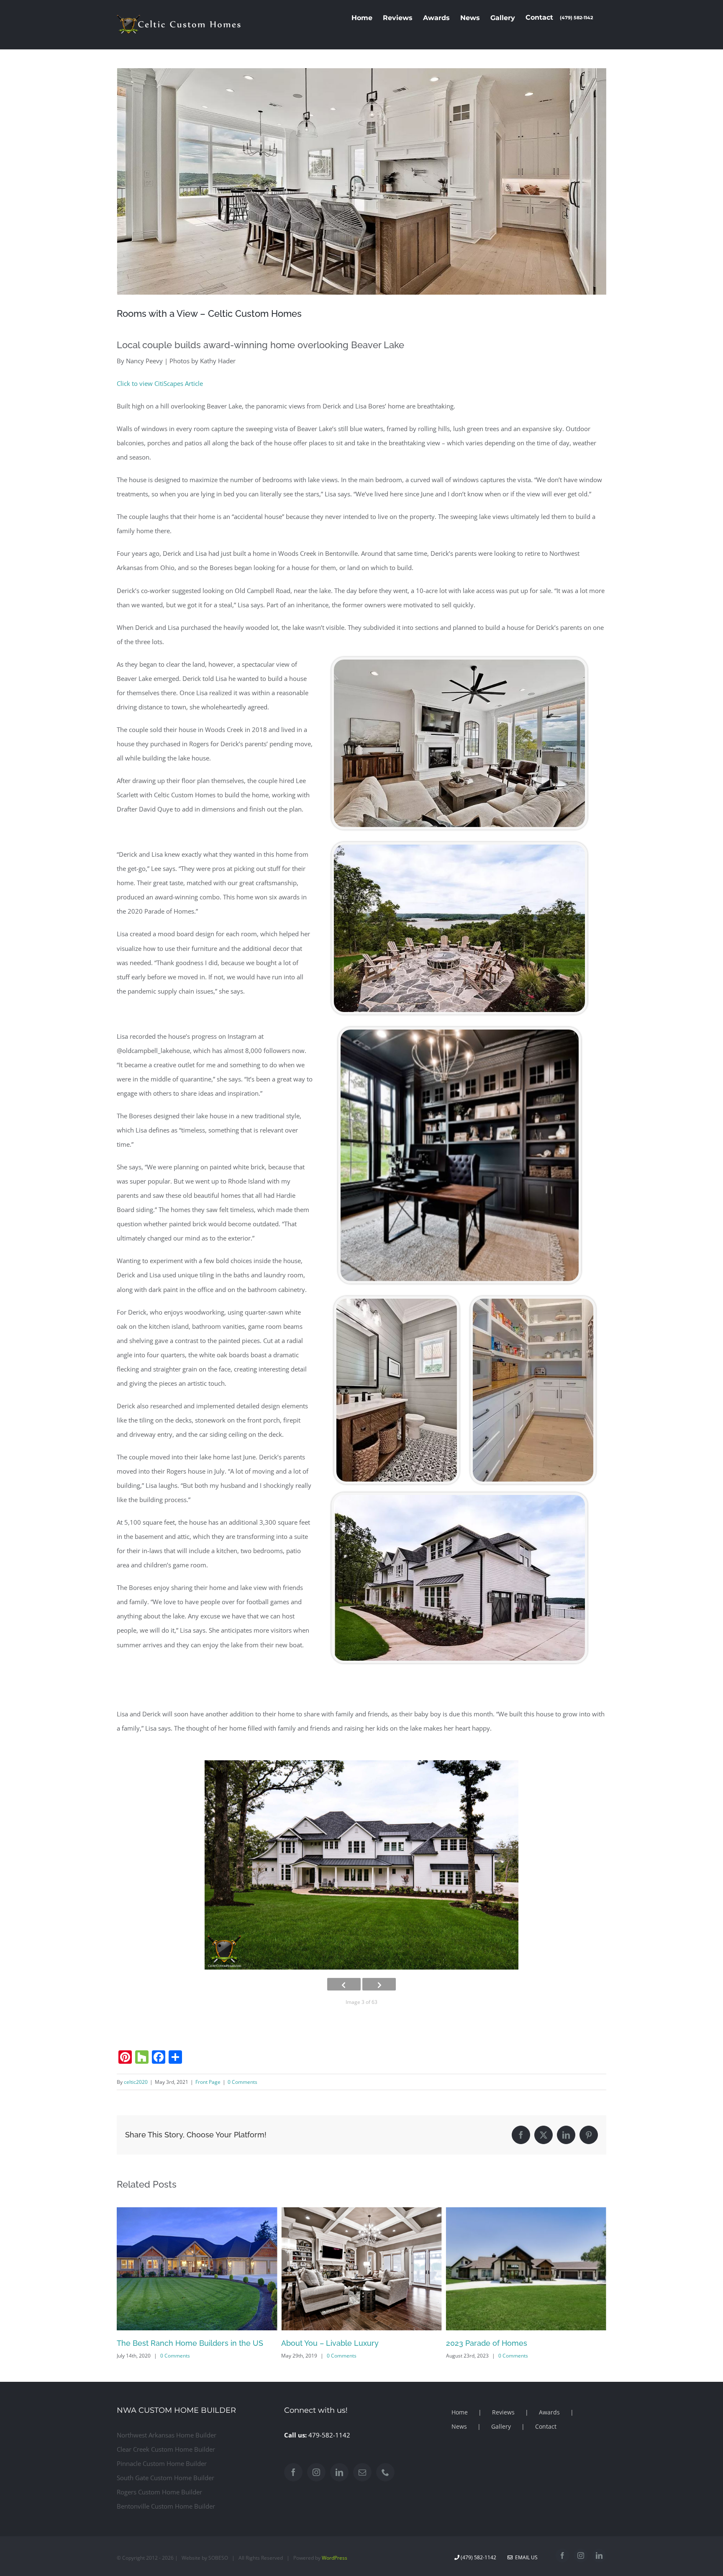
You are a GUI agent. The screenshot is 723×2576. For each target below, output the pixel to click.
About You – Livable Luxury (165, 2343)
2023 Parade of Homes (322, 2343)
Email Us (525, 2557)
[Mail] (362, 2472)
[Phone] (385, 2472)
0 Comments (242, 2082)
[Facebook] (293, 2472)
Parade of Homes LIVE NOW (497, 2343)
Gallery (501, 2426)
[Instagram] (316, 2472)
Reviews (503, 2412)
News (459, 2426)
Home (460, 2412)
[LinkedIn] (339, 2472)
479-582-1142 (329, 2435)
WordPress (335, 2558)
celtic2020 (136, 2082)
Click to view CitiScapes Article (160, 383)
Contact (546, 2426)
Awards (549, 2412)
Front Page (208, 2082)
